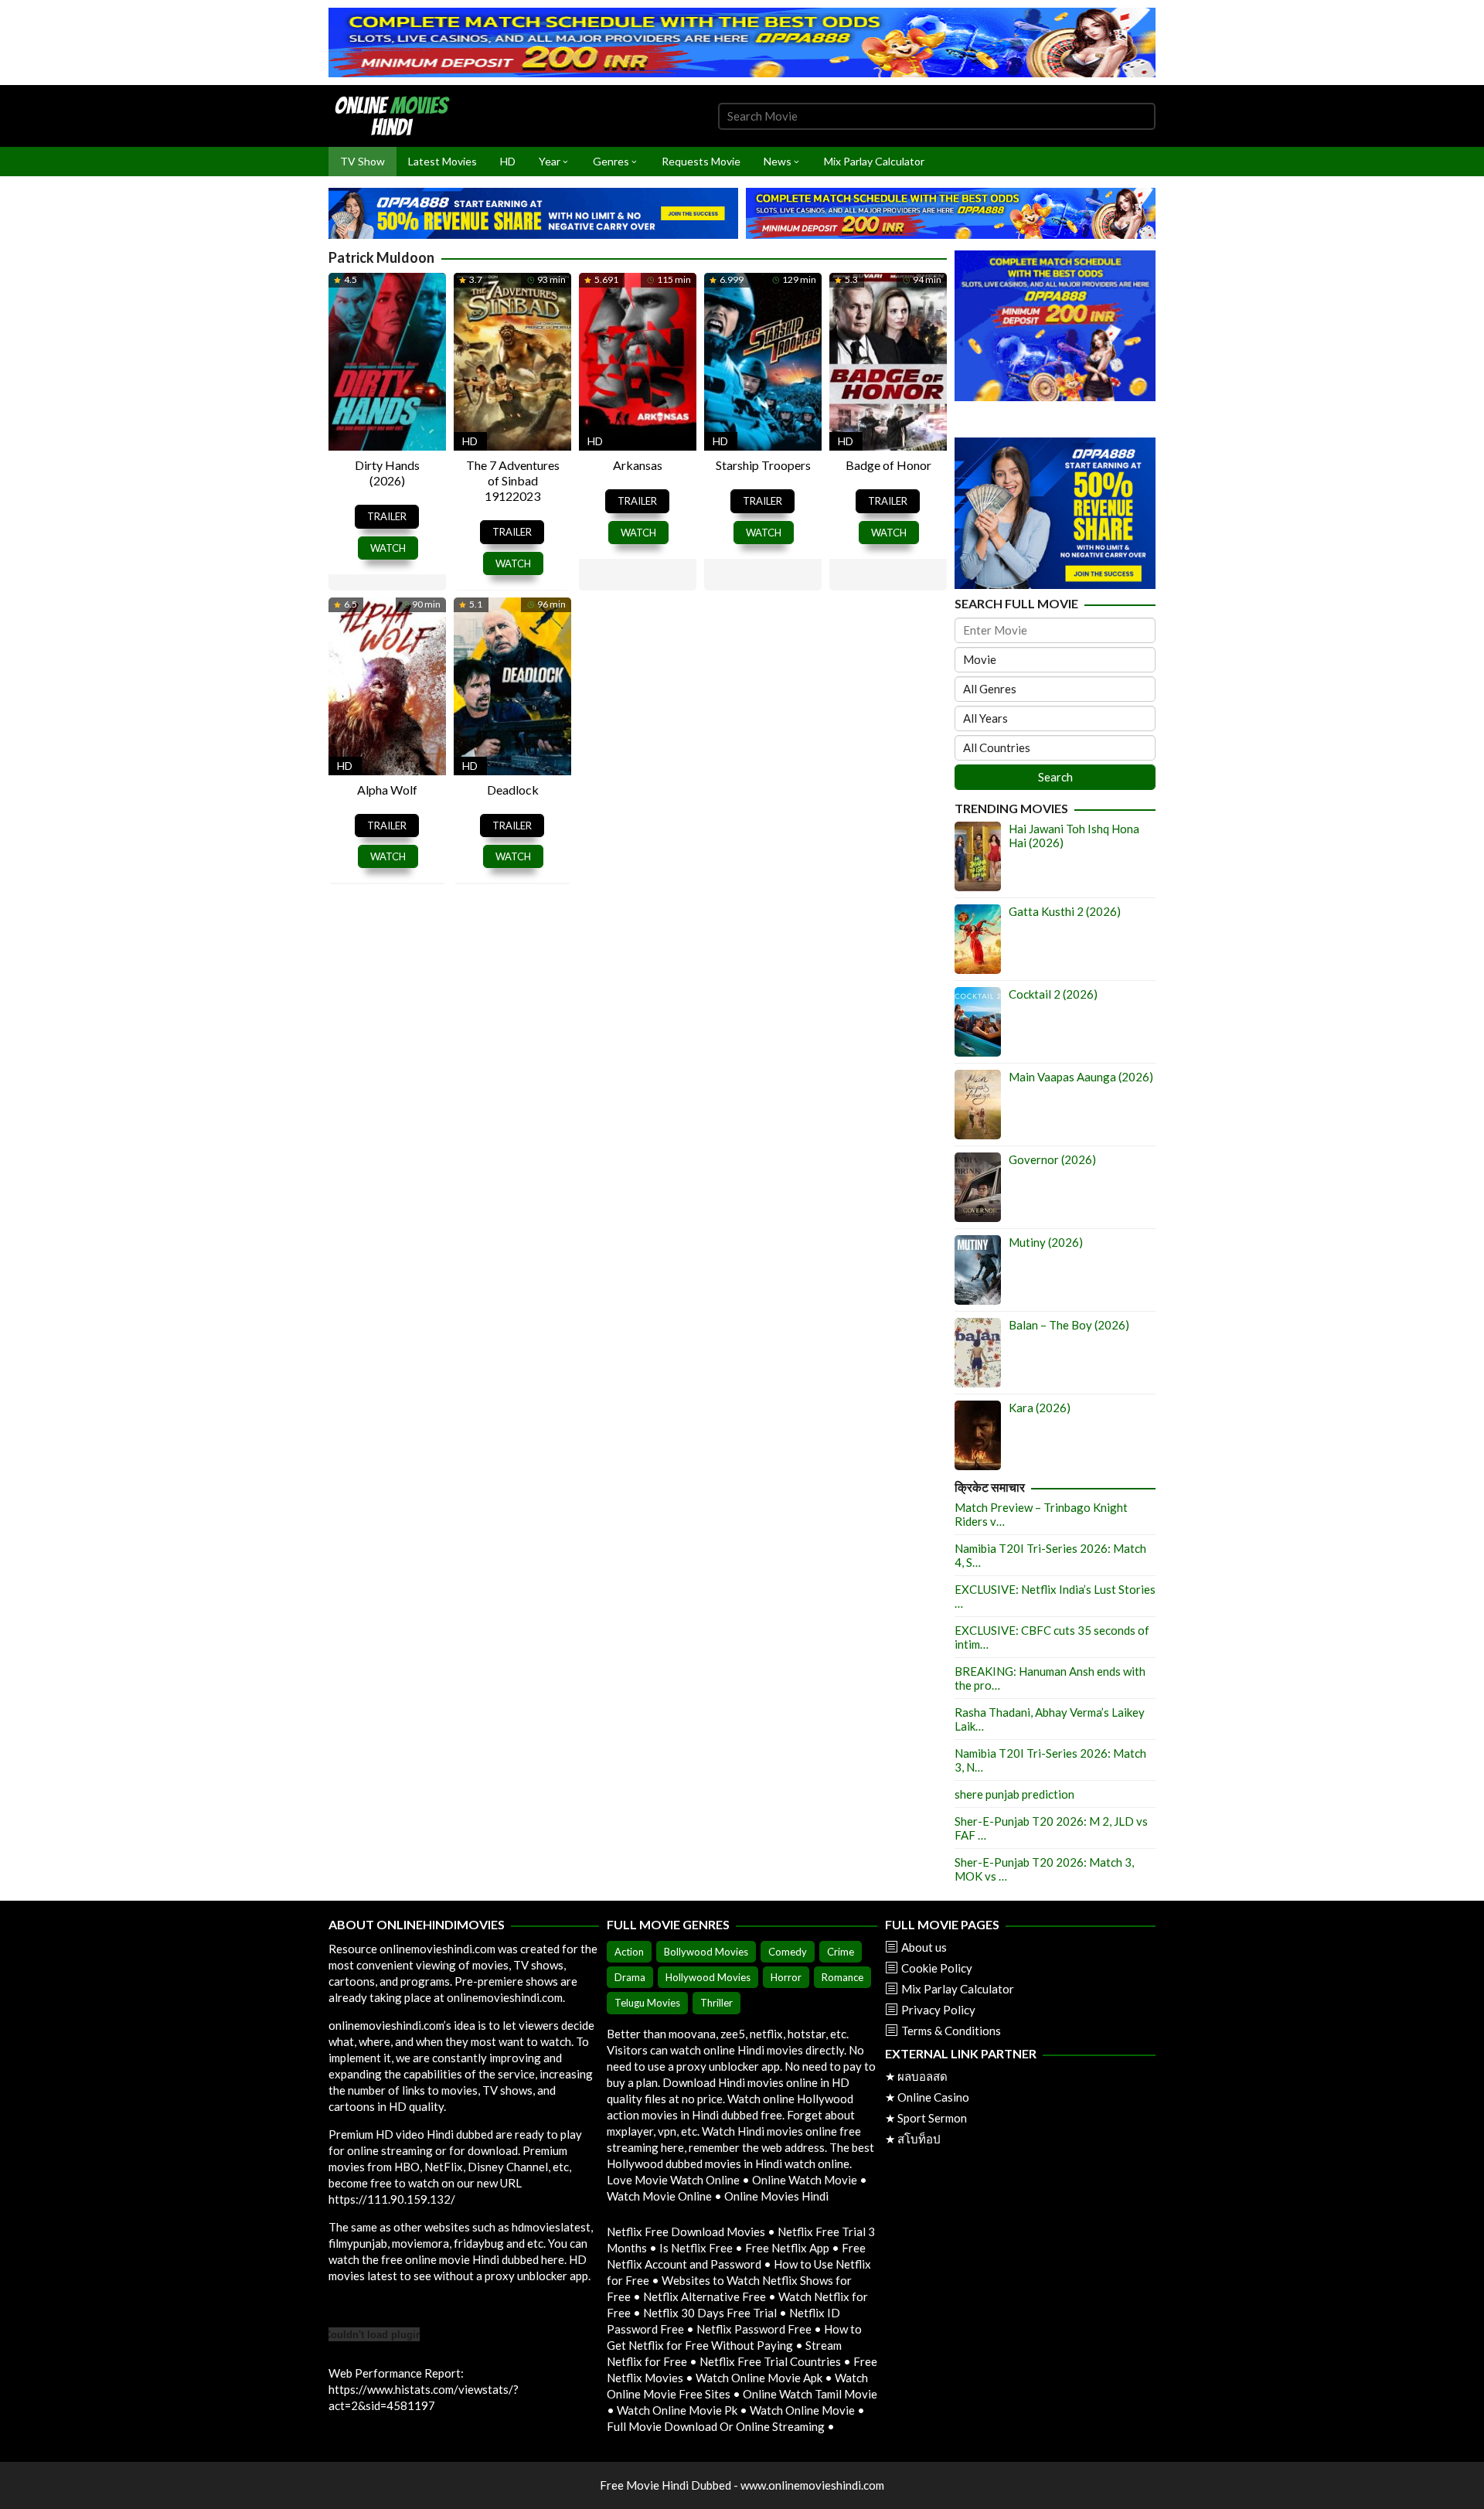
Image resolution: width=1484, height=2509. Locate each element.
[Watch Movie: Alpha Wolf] (387, 684)
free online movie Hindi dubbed (460, 2259)
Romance (842, 1977)
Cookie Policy (937, 1968)
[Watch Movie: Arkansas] (638, 360)
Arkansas (638, 465)
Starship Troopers (763, 465)
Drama (630, 1977)
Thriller (716, 2003)
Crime (841, 1952)
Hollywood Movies (708, 1977)
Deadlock (513, 790)
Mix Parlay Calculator (958, 1989)
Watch (388, 548)
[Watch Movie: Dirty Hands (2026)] (387, 360)
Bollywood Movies (706, 1952)
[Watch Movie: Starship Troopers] (763, 360)
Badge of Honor (888, 465)
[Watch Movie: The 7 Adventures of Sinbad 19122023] (512, 360)
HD (470, 441)
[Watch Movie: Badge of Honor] (888, 360)
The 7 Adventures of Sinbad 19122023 (513, 480)
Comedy (788, 1952)
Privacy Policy (938, 2010)
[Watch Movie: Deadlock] (512, 684)
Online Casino (933, 2097)
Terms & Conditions (951, 2031)
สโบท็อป (919, 2139)
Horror (786, 1977)
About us (924, 1947)
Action (629, 1952)
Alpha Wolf (387, 790)
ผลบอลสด (922, 2076)
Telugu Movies (647, 2003)
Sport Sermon (932, 2118)
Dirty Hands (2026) (387, 473)
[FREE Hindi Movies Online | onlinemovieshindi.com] (397, 114)
